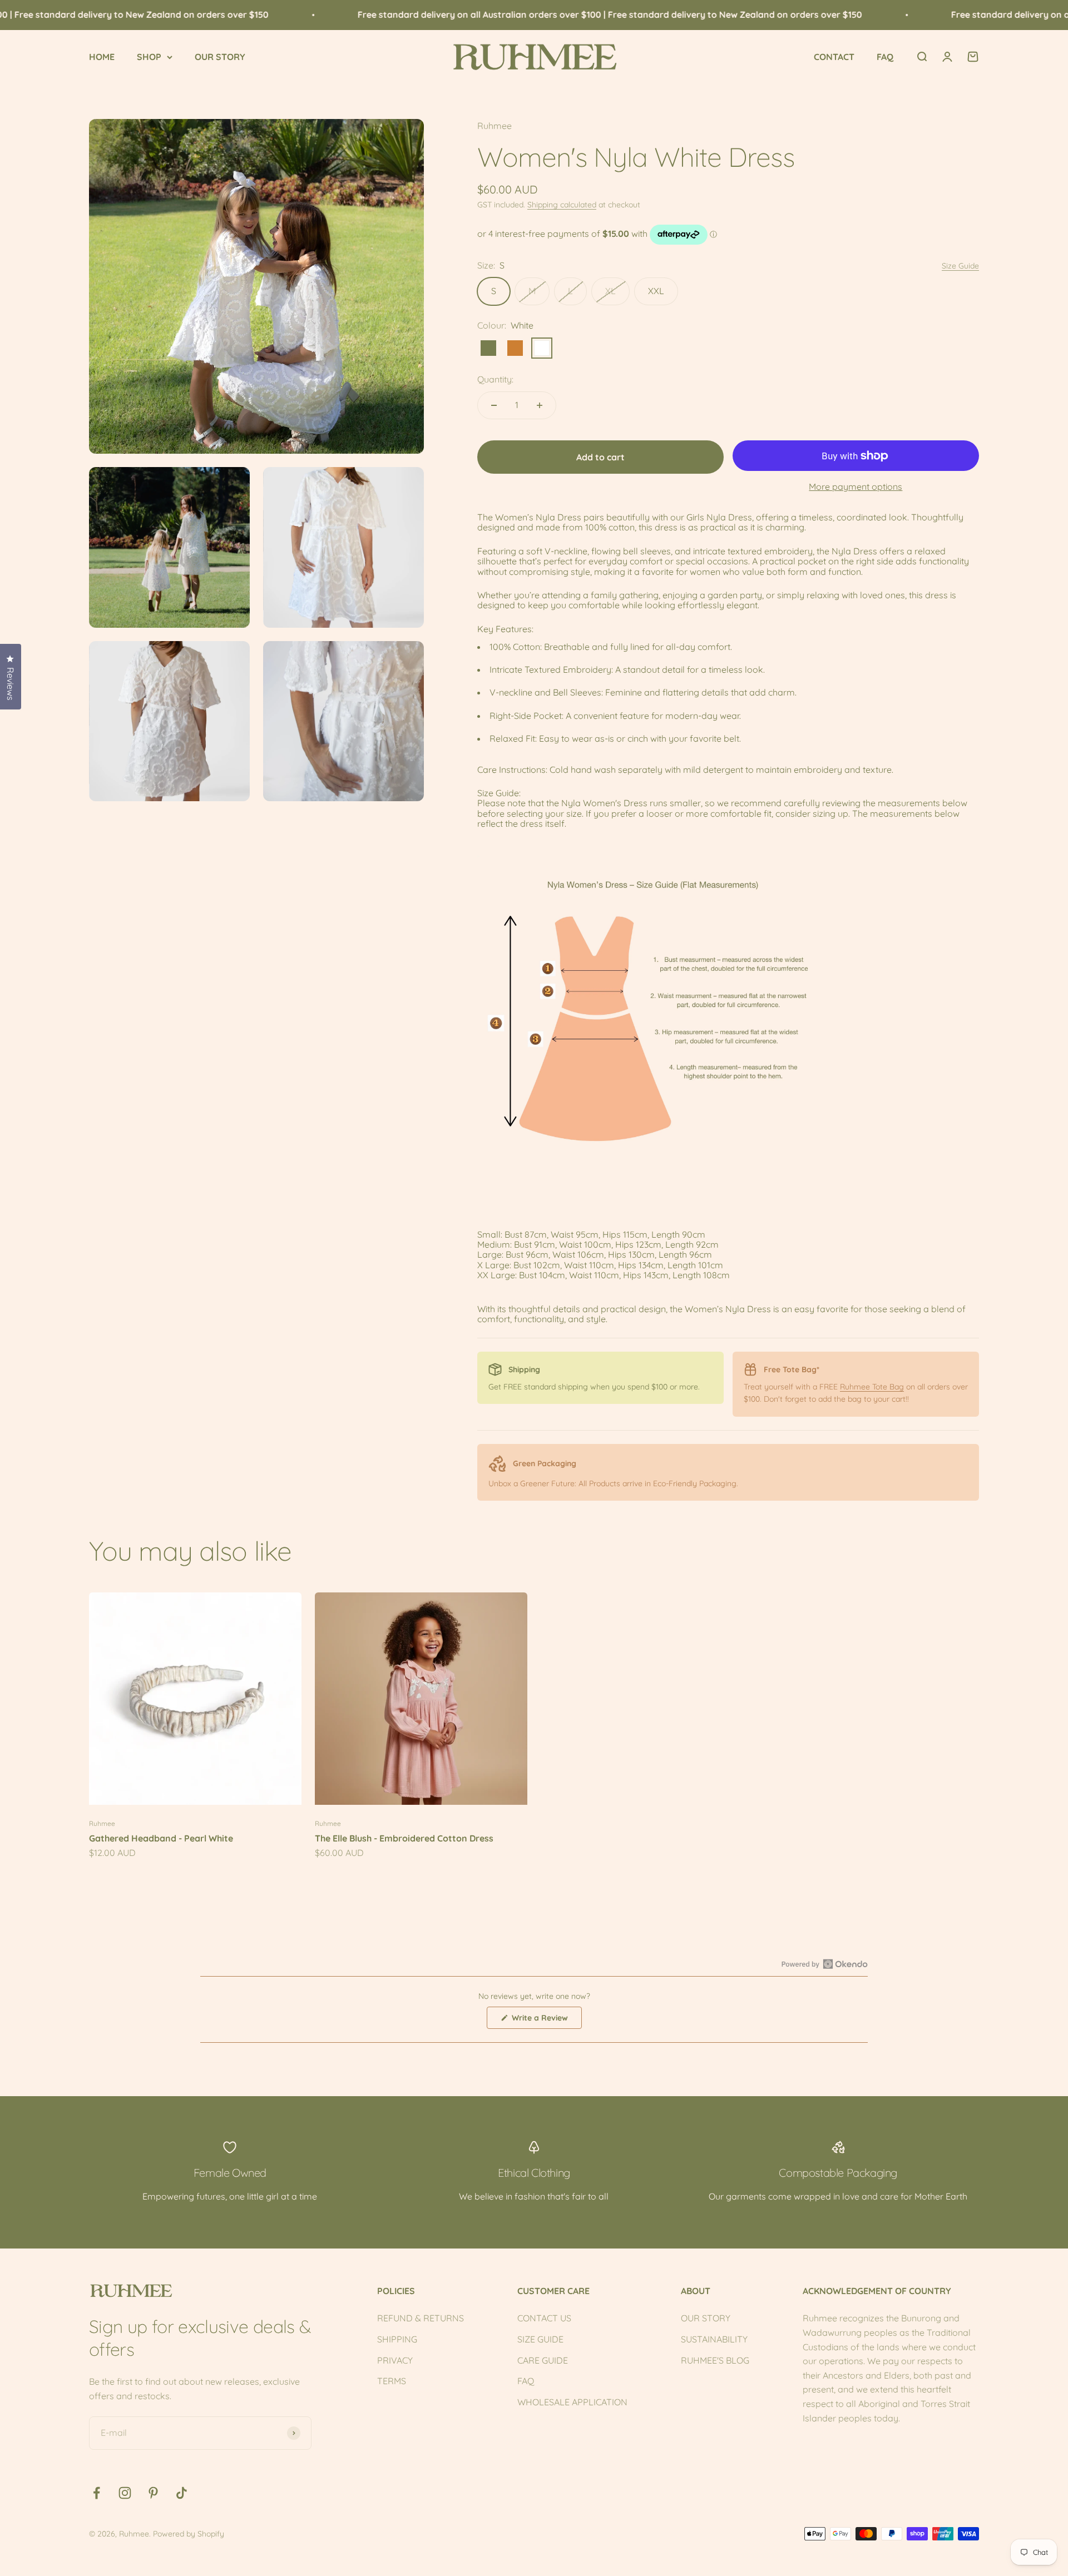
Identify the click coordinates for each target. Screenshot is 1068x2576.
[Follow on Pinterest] (153, 2493)
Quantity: (495, 379)
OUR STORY (220, 57)
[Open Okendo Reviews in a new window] (825, 1964)
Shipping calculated (562, 205)
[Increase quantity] (540, 405)
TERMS (392, 2381)
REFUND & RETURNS (421, 2318)
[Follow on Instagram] (125, 2493)
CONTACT (834, 57)
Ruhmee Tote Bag (872, 1387)
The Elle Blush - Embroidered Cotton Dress (404, 1838)
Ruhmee (495, 126)
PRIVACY (395, 2360)
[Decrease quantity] (494, 405)
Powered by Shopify (189, 2534)
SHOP (149, 57)
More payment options (856, 487)
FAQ (885, 57)
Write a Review (546, 2021)
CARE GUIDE (543, 2360)
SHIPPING (397, 2339)
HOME (102, 57)
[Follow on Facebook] (97, 2493)
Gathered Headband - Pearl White (161, 1838)
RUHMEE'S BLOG (715, 2360)
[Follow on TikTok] (182, 2493)
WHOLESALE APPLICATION (572, 2402)
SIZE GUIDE (540, 2339)
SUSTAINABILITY (714, 2339)
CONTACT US (544, 2318)
